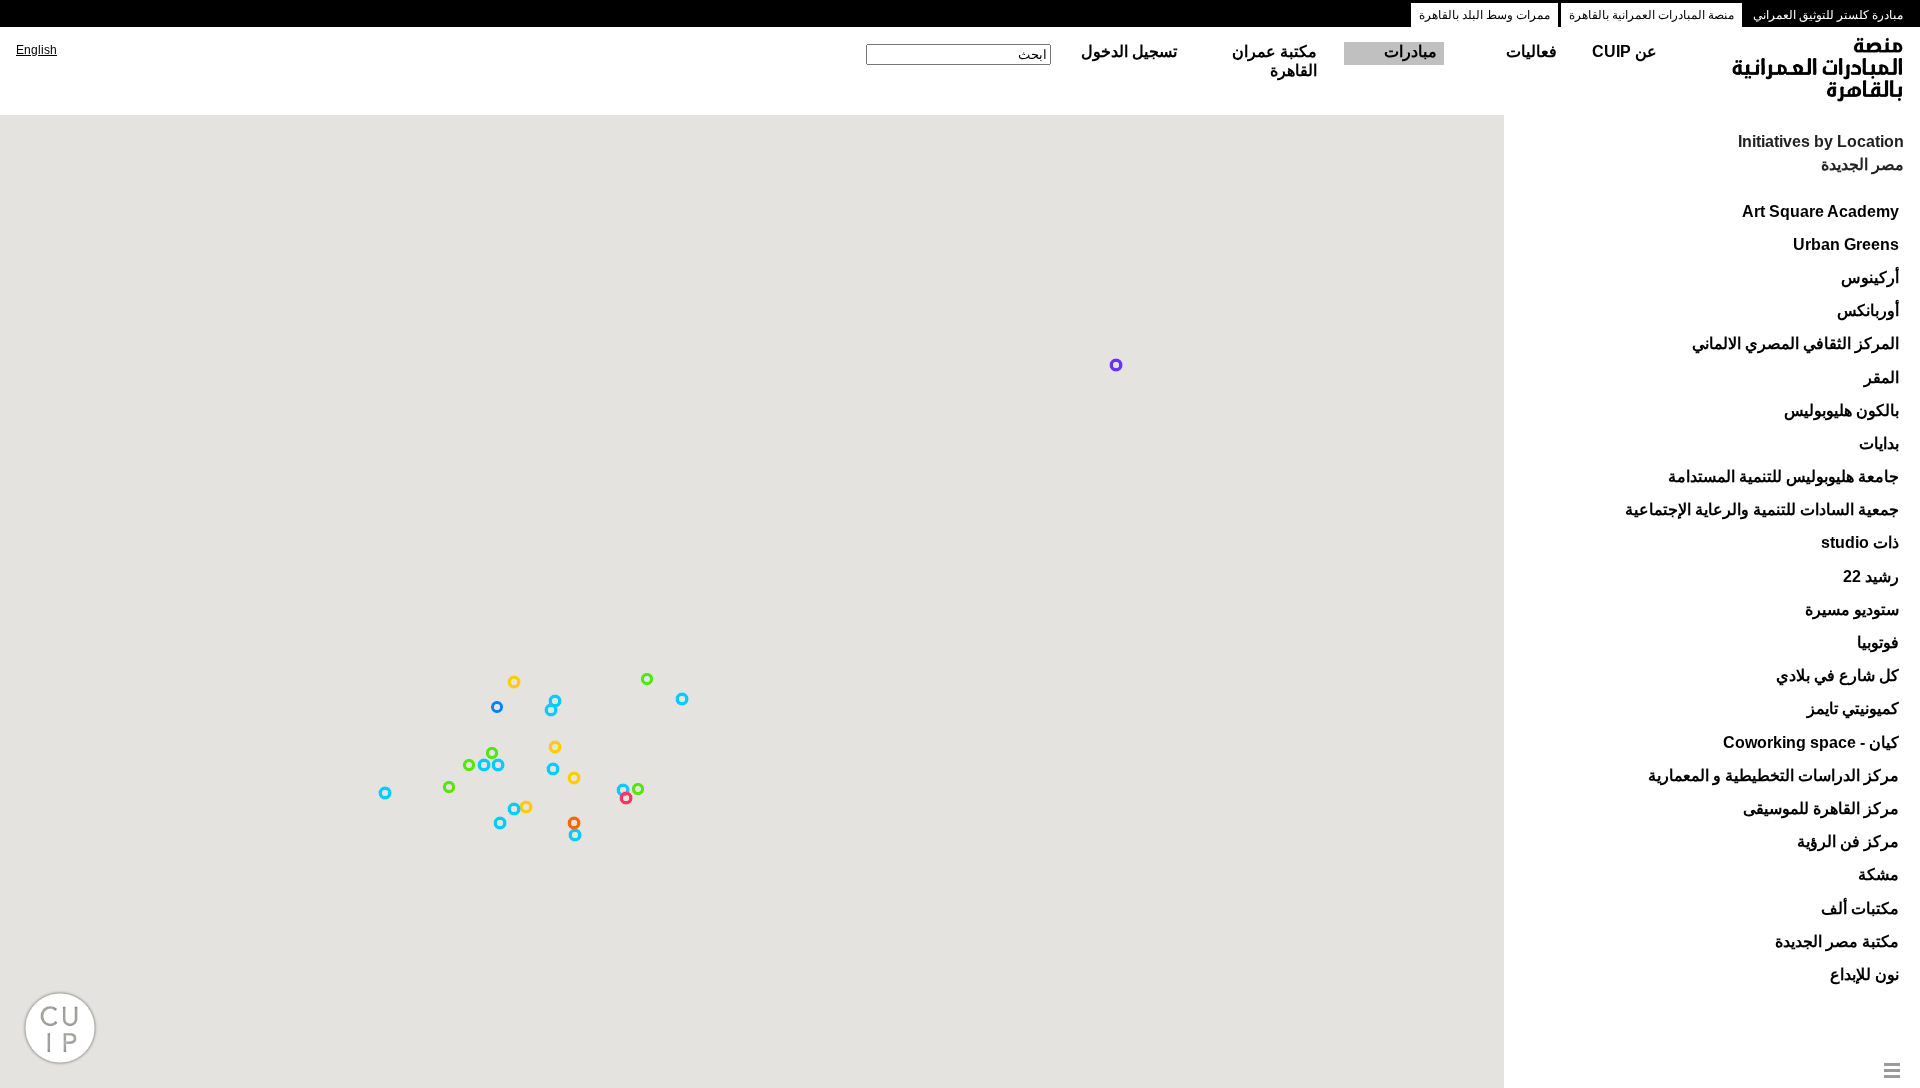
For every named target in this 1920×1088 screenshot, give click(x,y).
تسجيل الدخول (1129, 51)
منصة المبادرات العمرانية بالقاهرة (1651, 15)
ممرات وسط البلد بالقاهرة (1484, 15)
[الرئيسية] (1799, 71)
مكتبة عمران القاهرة (1274, 61)
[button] (575, 835)
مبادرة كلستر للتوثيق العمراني (1828, 15)
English (36, 50)
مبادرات (1410, 51)
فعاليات (1531, 51)
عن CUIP (1624, 51)
